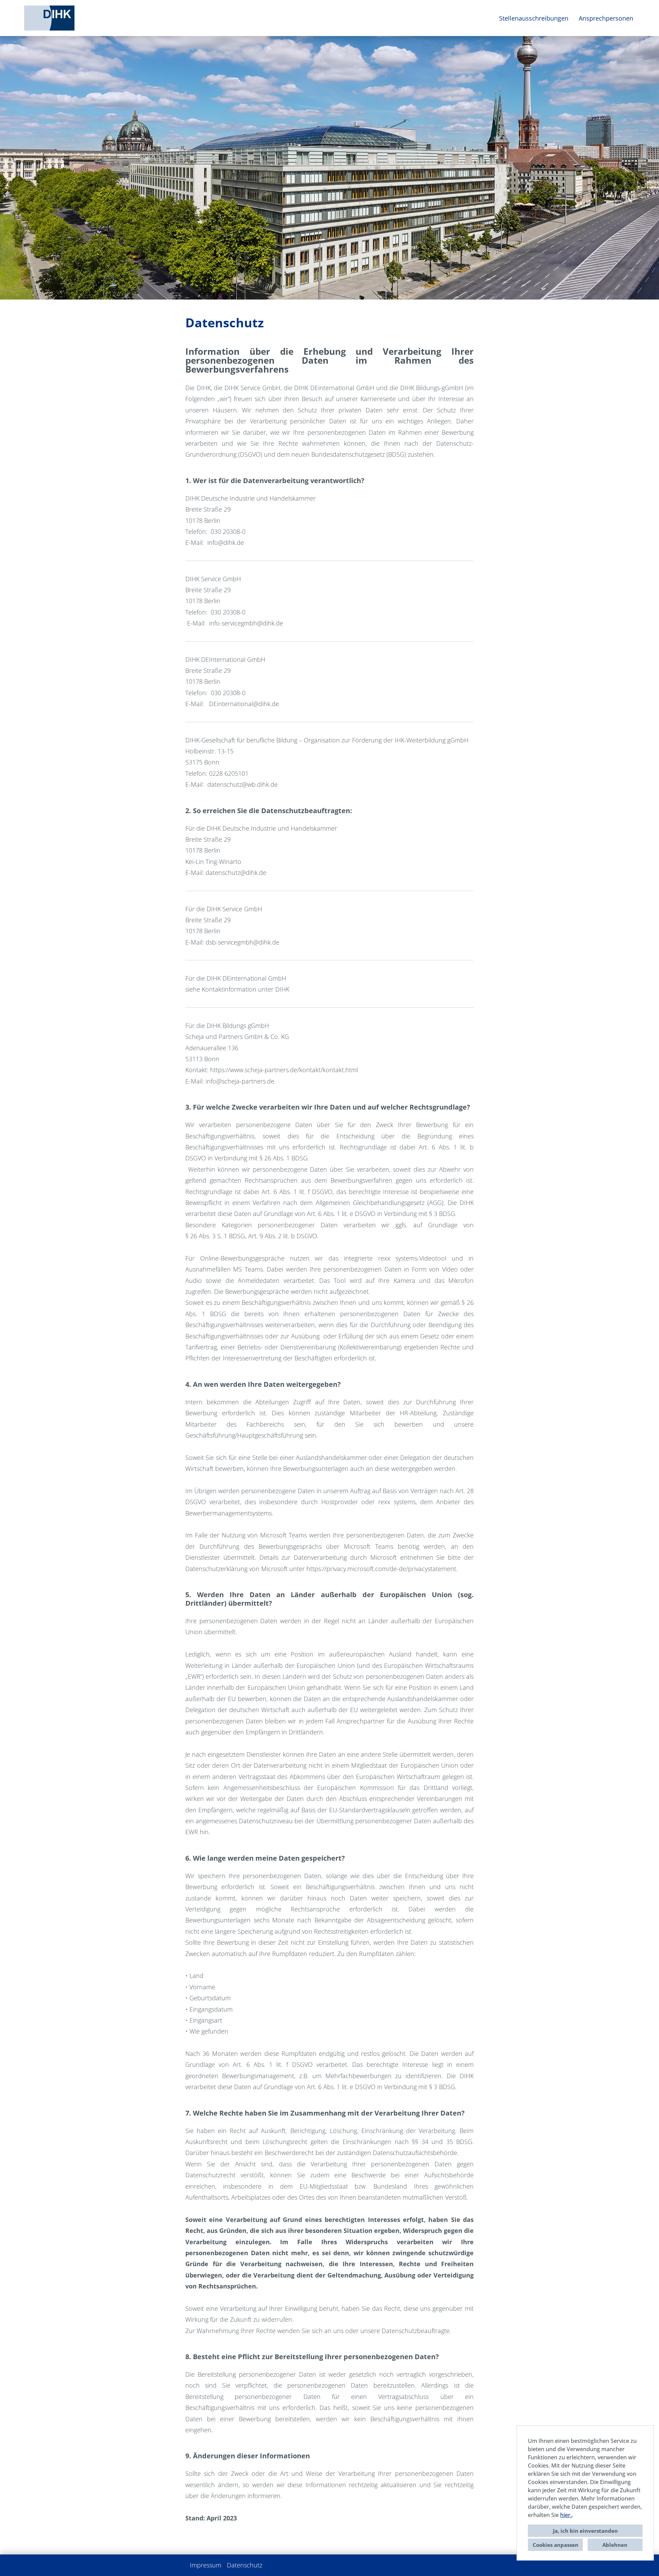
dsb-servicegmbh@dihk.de (242, 942)
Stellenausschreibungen (534, 18)
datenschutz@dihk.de (236, 873)
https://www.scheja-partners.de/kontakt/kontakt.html (284, 1070)
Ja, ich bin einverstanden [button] (585, 2531)
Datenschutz (245, 2565)
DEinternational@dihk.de (244, 704)
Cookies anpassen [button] (556, 2545)
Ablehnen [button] (615, 2545)
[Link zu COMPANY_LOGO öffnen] (49, 18)
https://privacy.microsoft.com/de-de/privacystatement (381, 1569)
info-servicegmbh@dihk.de (246, 623)
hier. (566, 2515)
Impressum (206, 2565)
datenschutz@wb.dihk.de (242, 784)
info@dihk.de (226, 542)
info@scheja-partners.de (240, 1081)
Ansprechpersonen (606, 18)
